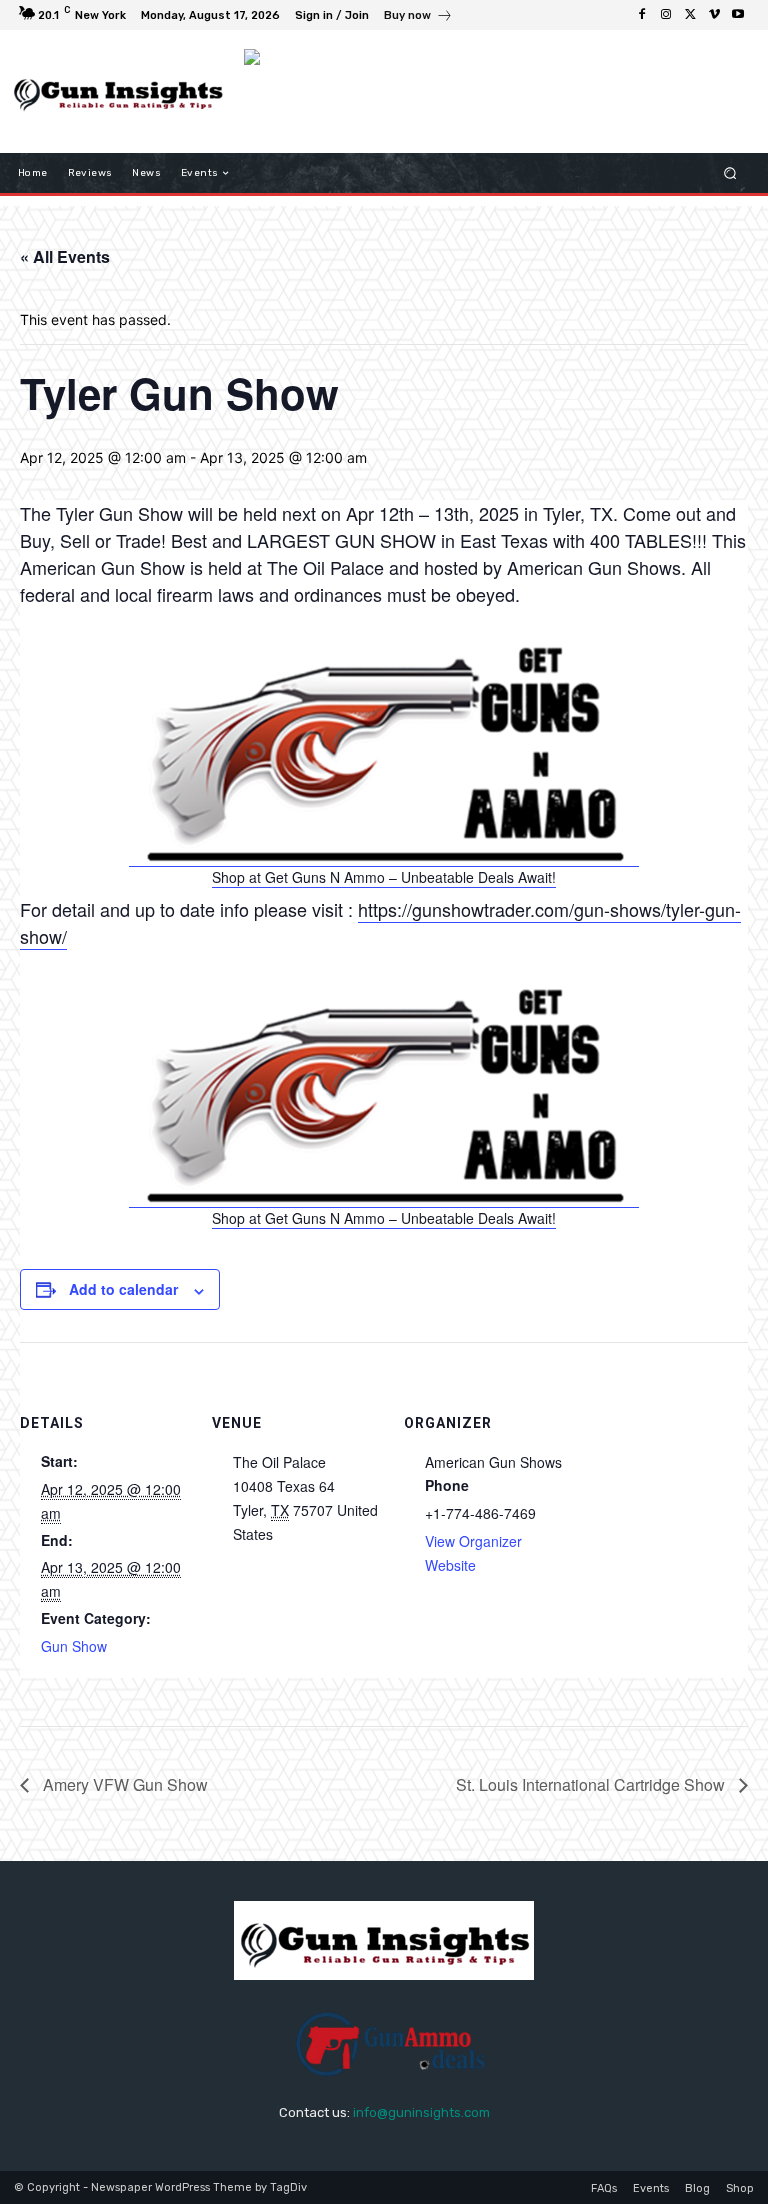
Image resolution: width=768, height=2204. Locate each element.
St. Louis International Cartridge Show (592, 1784)
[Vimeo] (714, 15)
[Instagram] (666, 15)
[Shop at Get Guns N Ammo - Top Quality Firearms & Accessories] (384, 856)
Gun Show (74, 1646)
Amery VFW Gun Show (123, 1784)
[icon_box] (418, 17)
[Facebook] (642, 15)
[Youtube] (738, 15)
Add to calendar (123, 1289)
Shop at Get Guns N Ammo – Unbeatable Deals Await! (384, 877)
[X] (690, 15)
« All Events (65, 256)
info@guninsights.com (421, 2112)
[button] (730, 173)
